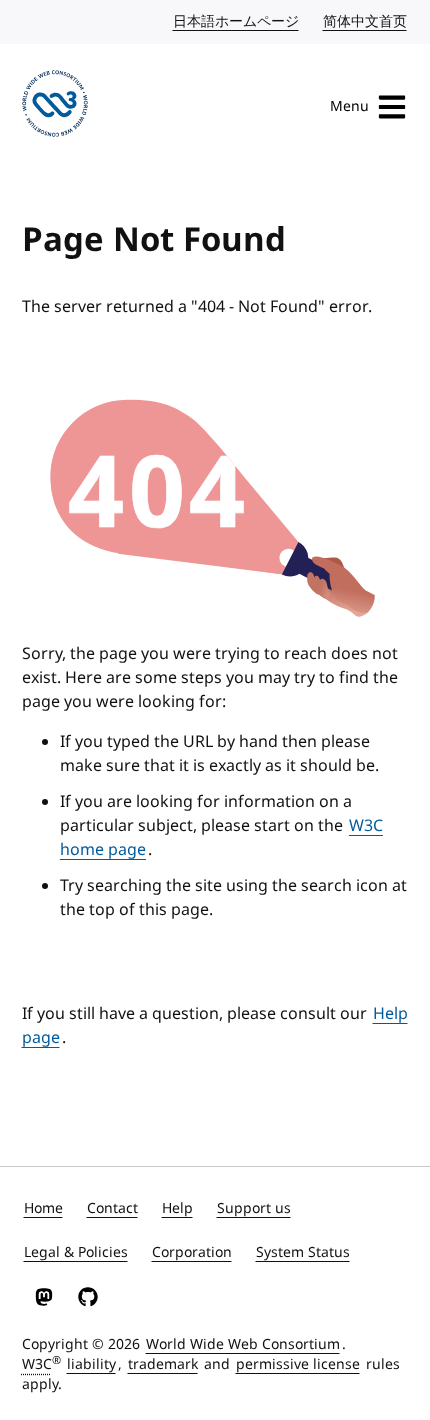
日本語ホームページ (237, 21)
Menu (349, 106)
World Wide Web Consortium (243, 1344)
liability (91, 1364)
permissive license (298, 1364)
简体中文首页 (366, 21)
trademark (163, 1364)
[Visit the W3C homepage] (55, 107)
